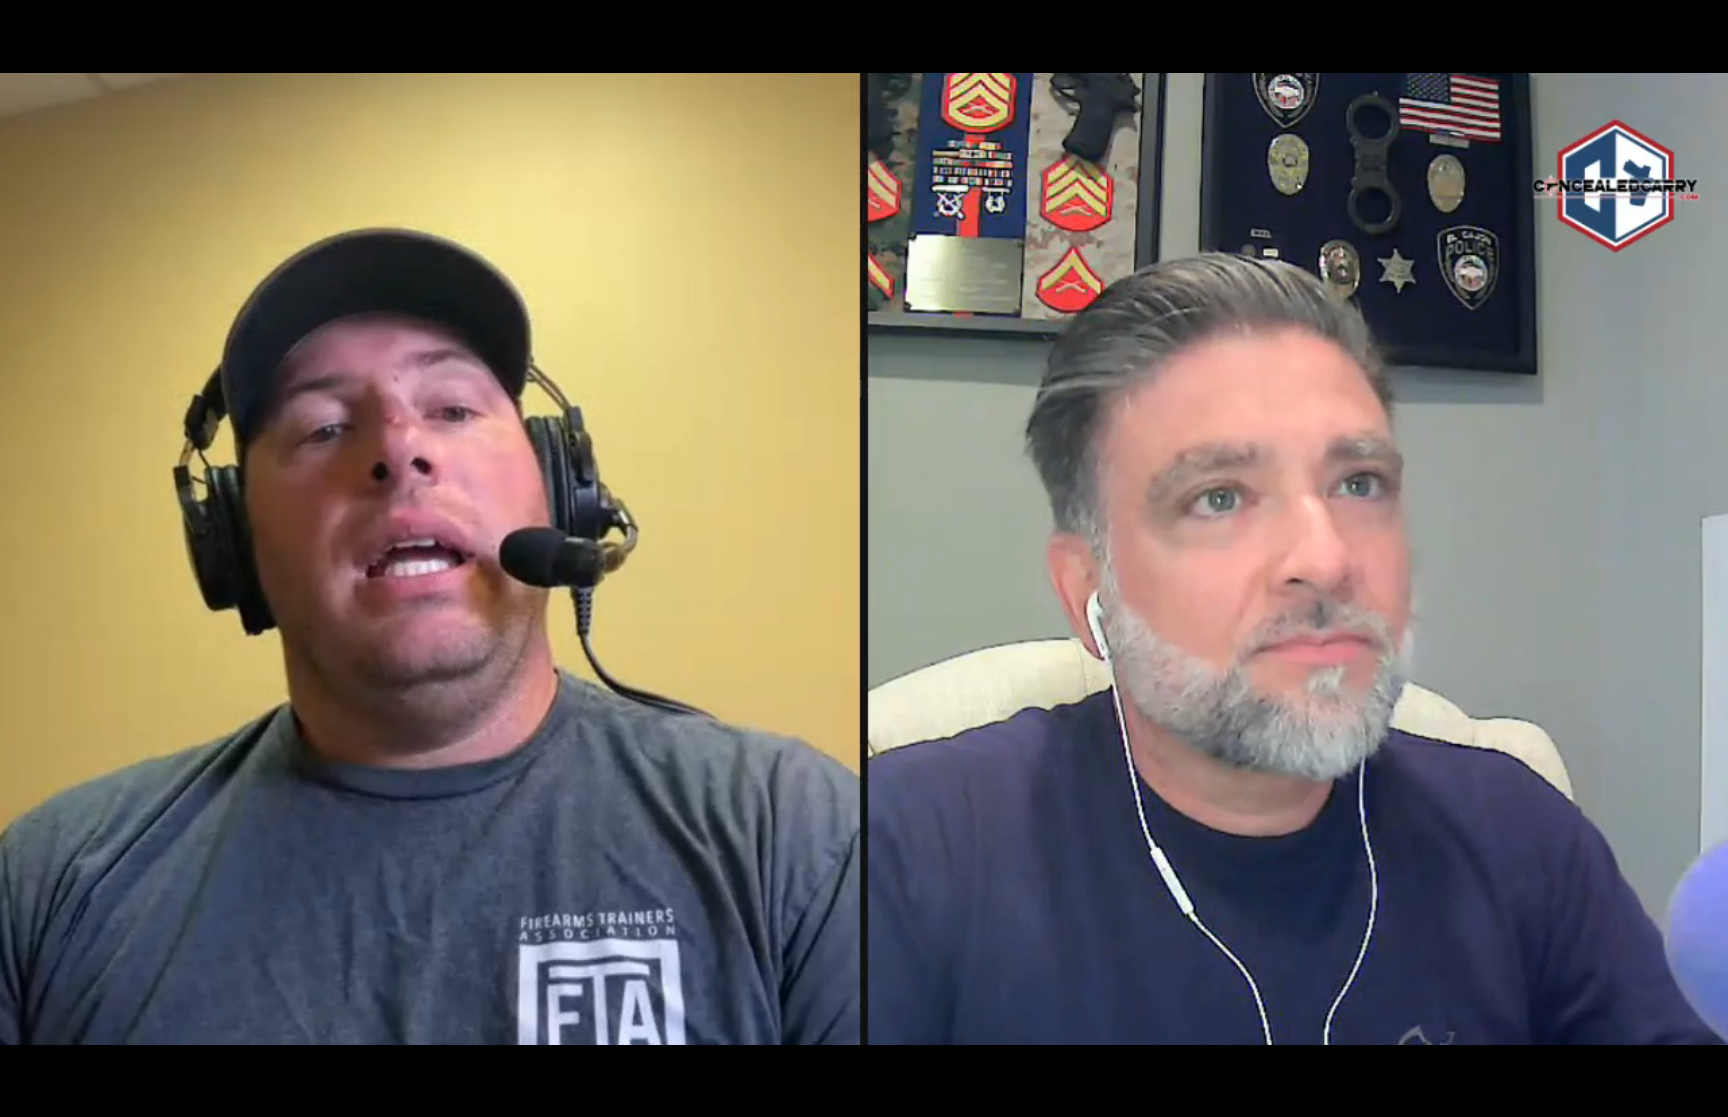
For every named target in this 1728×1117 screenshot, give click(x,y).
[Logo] (58, 1028)
